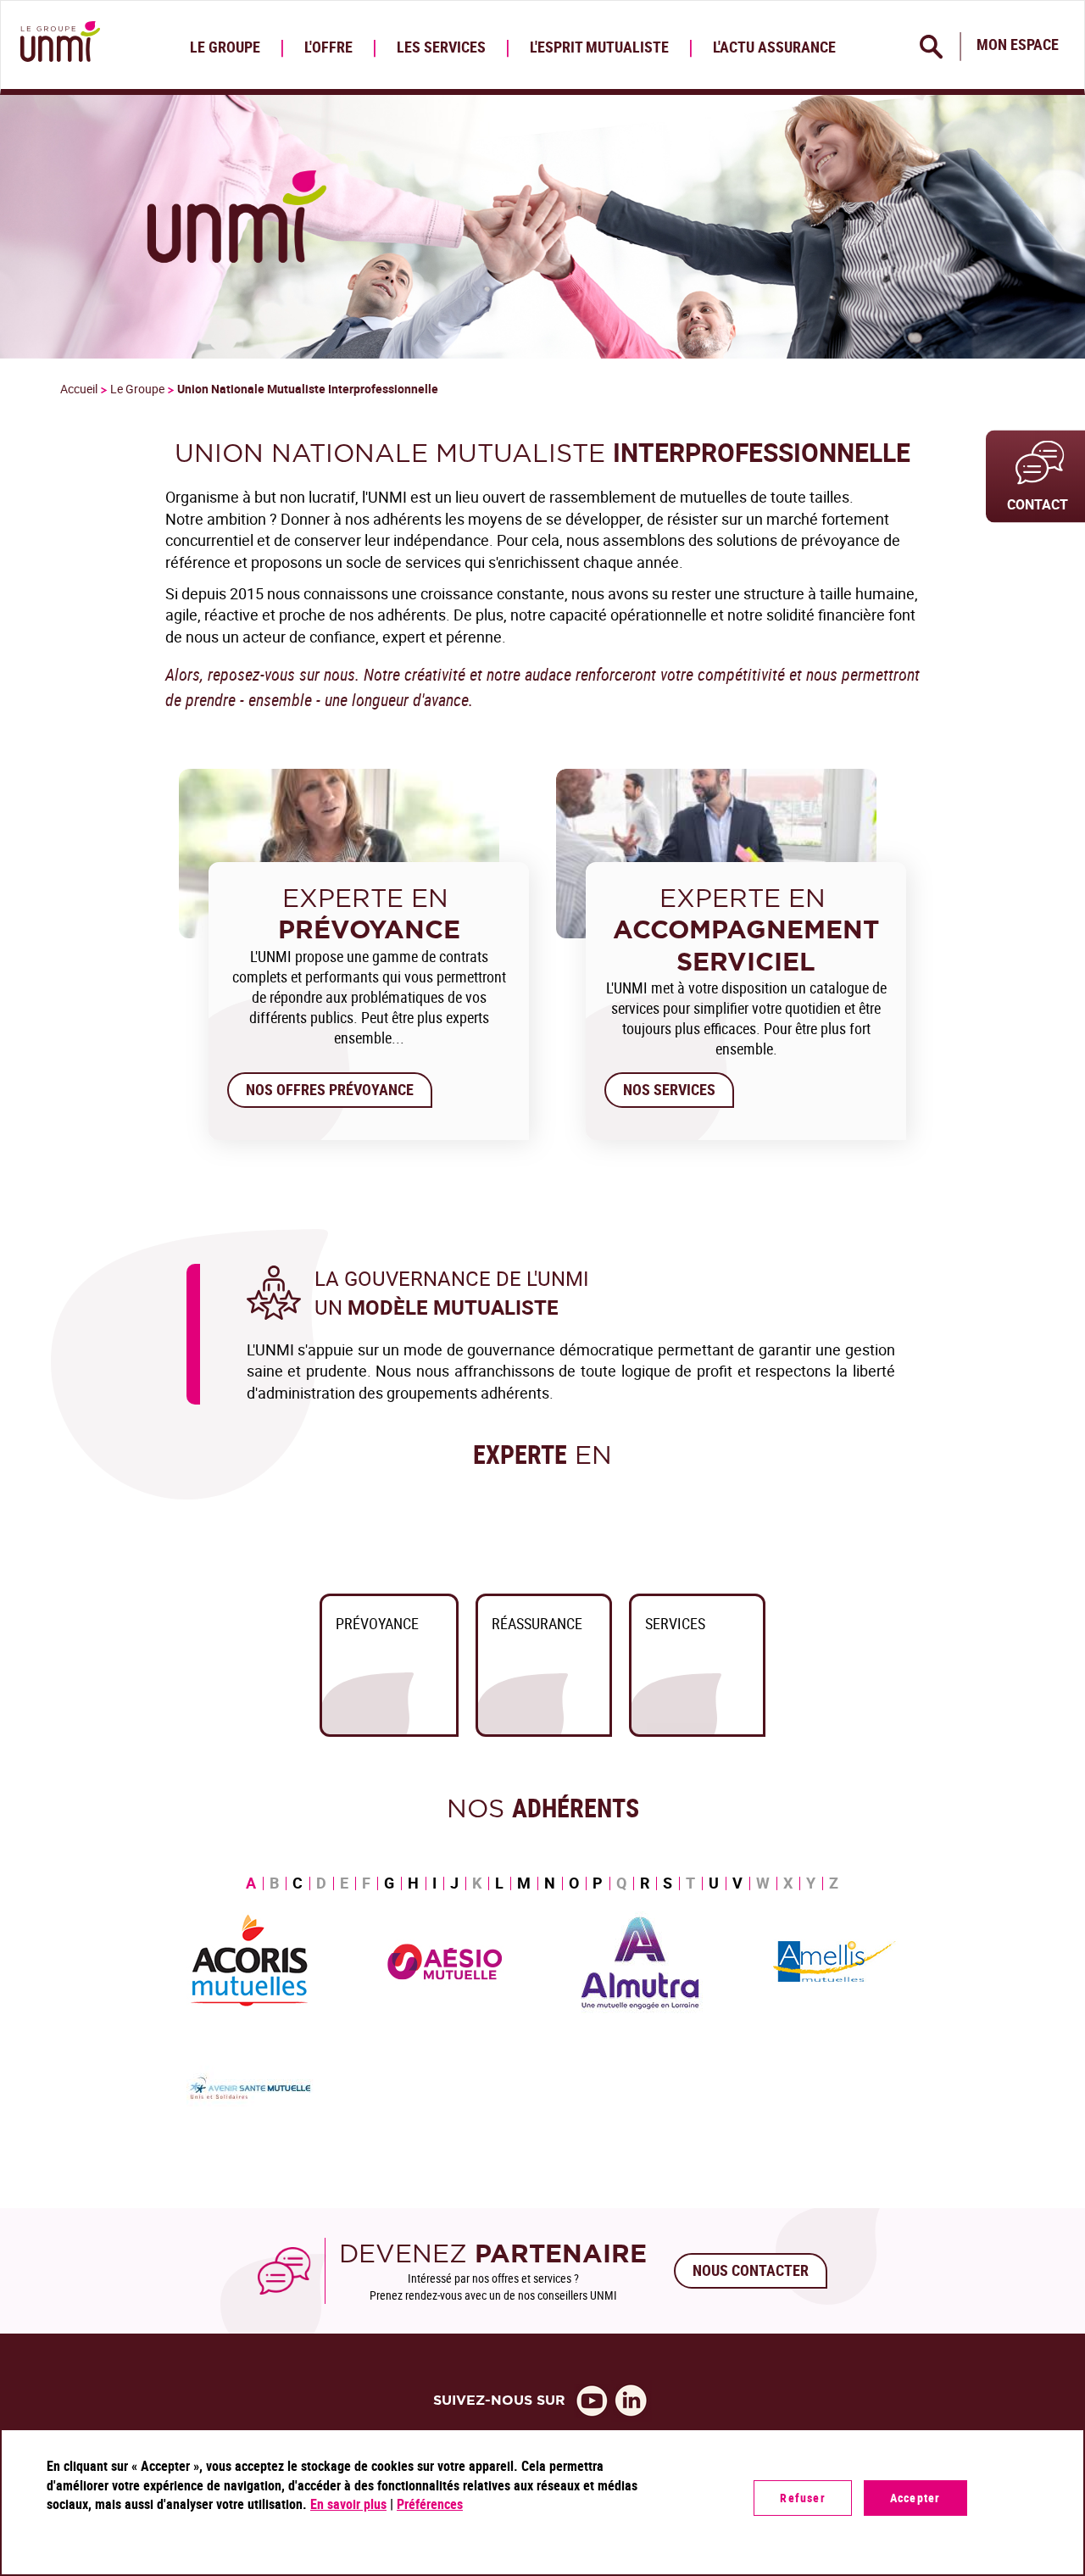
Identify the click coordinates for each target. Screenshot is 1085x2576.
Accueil (79, 389)
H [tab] (413, 1883)
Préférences (430, 2504)
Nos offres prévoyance (330, 1089)
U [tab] (714, 1883)
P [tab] (598, 1883)
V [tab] (737, 1883)
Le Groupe (225, 47)
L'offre (328, 47)
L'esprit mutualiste (599, 47)
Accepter (915, 2498)
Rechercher (932, 47)
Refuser (802, 2498)
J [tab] (454, 1883)
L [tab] (499, 1883)
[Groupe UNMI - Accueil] (57, 45)
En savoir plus (348, 2504)
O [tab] (574, 1883)
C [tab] (298, 1883)
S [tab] (668, 1883)
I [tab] (434, 1883)
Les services (441, 47)
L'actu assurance (774, 47)
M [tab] (524, 1883)
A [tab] (251, 1883)
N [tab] (550, 1883)
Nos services (669, 1089)
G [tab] (389, 1883)
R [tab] (645, 1883)
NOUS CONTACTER (751, 2270)
